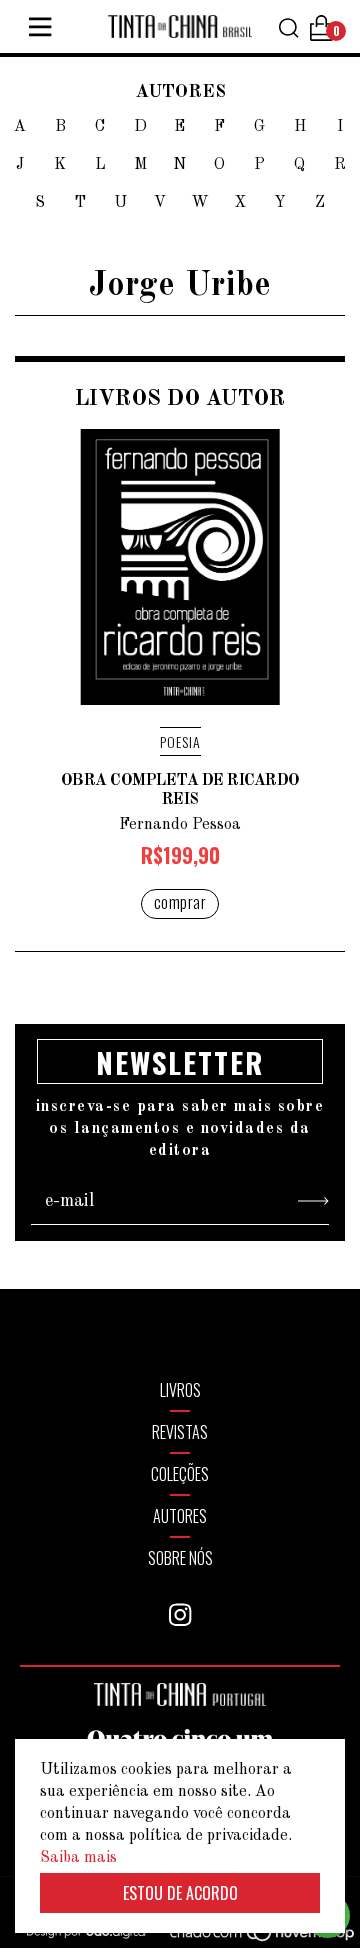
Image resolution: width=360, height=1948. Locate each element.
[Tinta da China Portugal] (180, 1702)
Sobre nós (180, 1558)
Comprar (180, 902)
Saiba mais (78, 1858)
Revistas (180, 1432)
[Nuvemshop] (251, 1936)
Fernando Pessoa (180, 825)
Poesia (180, 741)
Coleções (180, 1474)
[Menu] (40, 27)
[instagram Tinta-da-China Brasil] (180, 1615)
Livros (180, 1390)
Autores (180, 1516)
